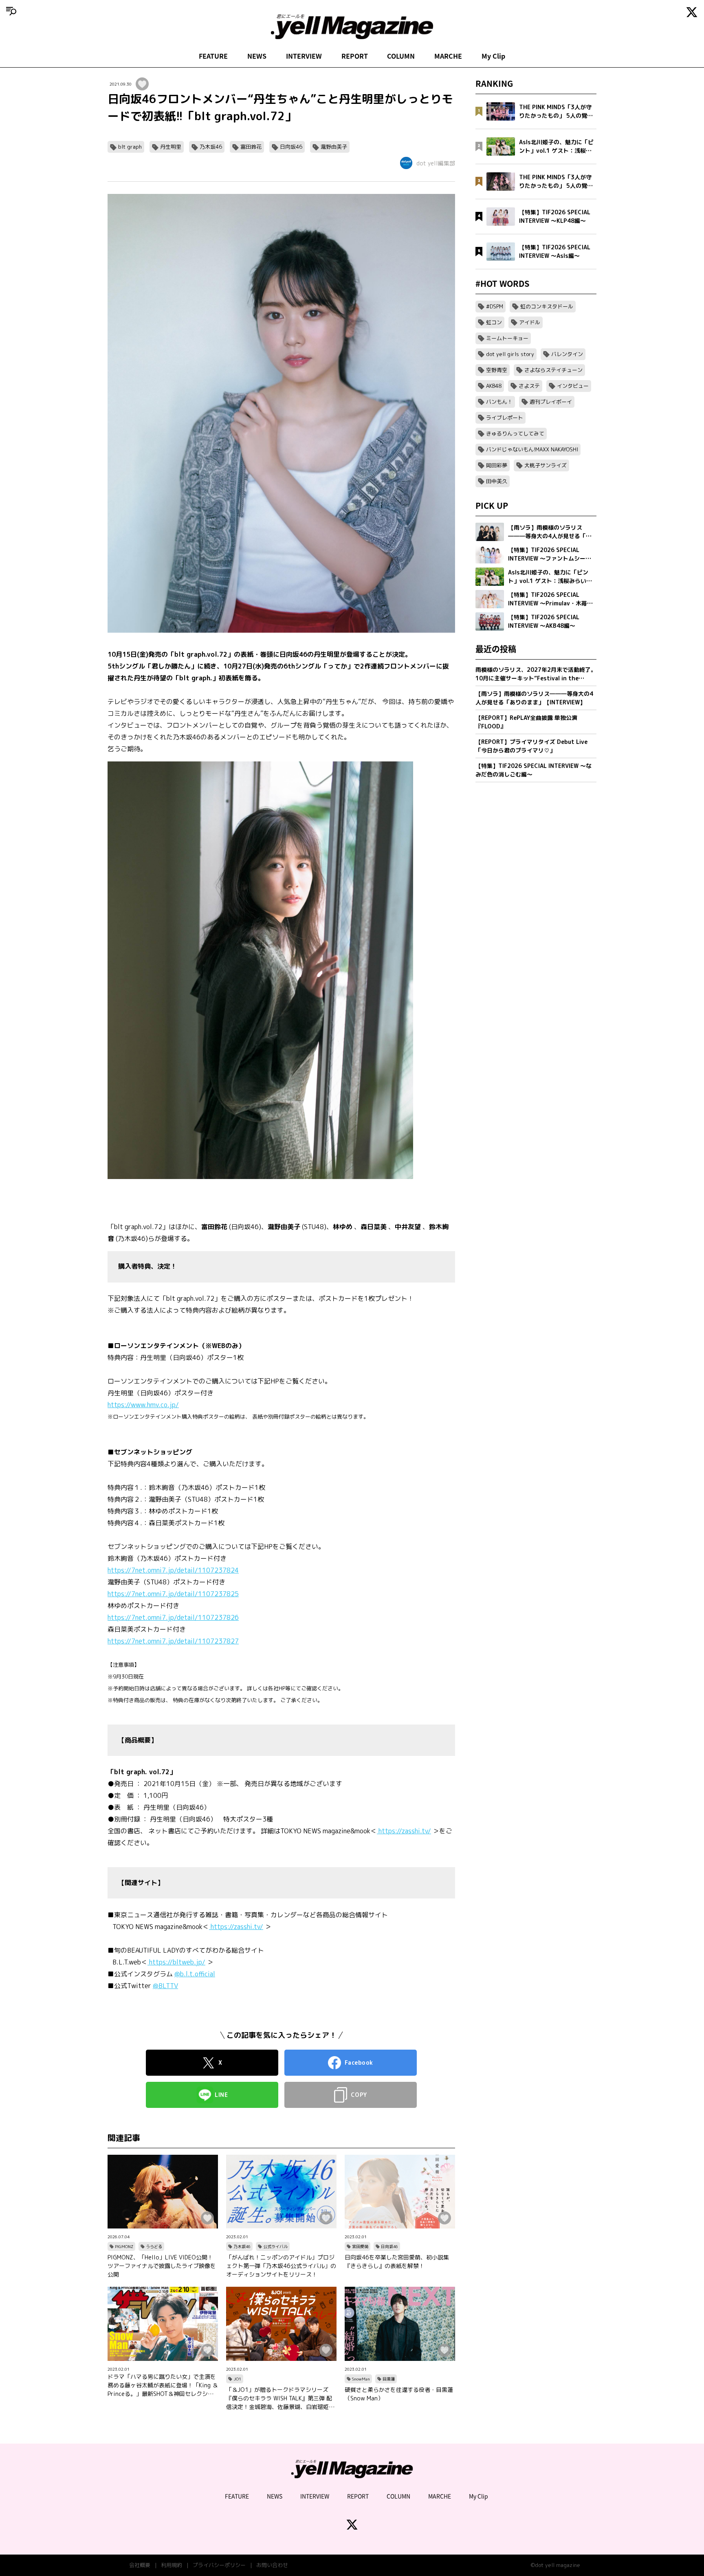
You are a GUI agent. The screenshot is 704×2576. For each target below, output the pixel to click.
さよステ (529, 386)
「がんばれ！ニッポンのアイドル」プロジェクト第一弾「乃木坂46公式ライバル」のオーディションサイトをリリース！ (281, 2266)
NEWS (257, 56)
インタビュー (573, 386)
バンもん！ (499, 402)
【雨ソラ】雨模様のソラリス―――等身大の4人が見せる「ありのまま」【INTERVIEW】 (534, 698)
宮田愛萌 (360, 2246)
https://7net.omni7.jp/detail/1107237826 (173, 1617)
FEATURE (213, 56)
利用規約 (172, 2565)
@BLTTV (165, 1986)
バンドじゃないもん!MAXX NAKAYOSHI (532, 449)
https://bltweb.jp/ (176, 1962)
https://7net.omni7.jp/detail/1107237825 (173, 1594)
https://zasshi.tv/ (404, 1831)
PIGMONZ (124, 2246)
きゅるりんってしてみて (515, 433)
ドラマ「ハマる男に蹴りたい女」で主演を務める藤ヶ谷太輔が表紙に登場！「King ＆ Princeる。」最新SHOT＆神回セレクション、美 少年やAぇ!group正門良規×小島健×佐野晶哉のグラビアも (163, 2385)
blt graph (130, 147)
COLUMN (401, 56)
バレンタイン (567, 354)
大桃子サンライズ (546, 465)
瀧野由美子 (334, 147)
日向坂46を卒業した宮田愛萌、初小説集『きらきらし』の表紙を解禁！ (397, 2261)
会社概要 (140, 2565)
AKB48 (494, 386)
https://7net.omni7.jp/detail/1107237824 (173, 1570)
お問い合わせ (272, 2565)
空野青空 (497, 370)
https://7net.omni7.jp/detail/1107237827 (173, 1641)
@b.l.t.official (195, 1974)
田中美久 (497, 481)
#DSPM (495, 306)
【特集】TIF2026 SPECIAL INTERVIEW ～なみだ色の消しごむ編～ (533, 770)
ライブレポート (505, 418)
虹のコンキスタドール (547, 306)
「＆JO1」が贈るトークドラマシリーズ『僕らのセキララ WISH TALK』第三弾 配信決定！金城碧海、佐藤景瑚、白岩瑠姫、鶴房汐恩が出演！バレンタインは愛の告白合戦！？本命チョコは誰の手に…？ (280, 2398)
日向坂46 (291, 147)
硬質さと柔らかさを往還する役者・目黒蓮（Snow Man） (399, 2394)
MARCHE (448, 56)
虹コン (494, 322)
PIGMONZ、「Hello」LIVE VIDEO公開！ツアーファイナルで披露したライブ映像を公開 (162, 2266)
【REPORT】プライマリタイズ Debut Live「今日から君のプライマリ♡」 (531, 746)
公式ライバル (275, 2246)
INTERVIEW (304, 56)
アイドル (530, 322)
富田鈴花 (251, 147)
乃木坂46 (211, 147)
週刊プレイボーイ (551, 402)
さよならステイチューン (553, 370)
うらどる (154, 2246)
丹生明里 (171, 147)
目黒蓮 (389, 2379)
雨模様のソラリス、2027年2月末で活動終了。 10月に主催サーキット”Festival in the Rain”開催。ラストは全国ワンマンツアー (536, 674)
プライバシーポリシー (219, 2565)
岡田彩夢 (497, 465)
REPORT (355, 56)
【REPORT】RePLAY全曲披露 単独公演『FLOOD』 (526, 722)
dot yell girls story (510, 354)
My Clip (493, 56)
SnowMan (361, 2379)
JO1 (237, 2379)
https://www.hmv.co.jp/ (143, 1405)
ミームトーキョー (507, 338)
